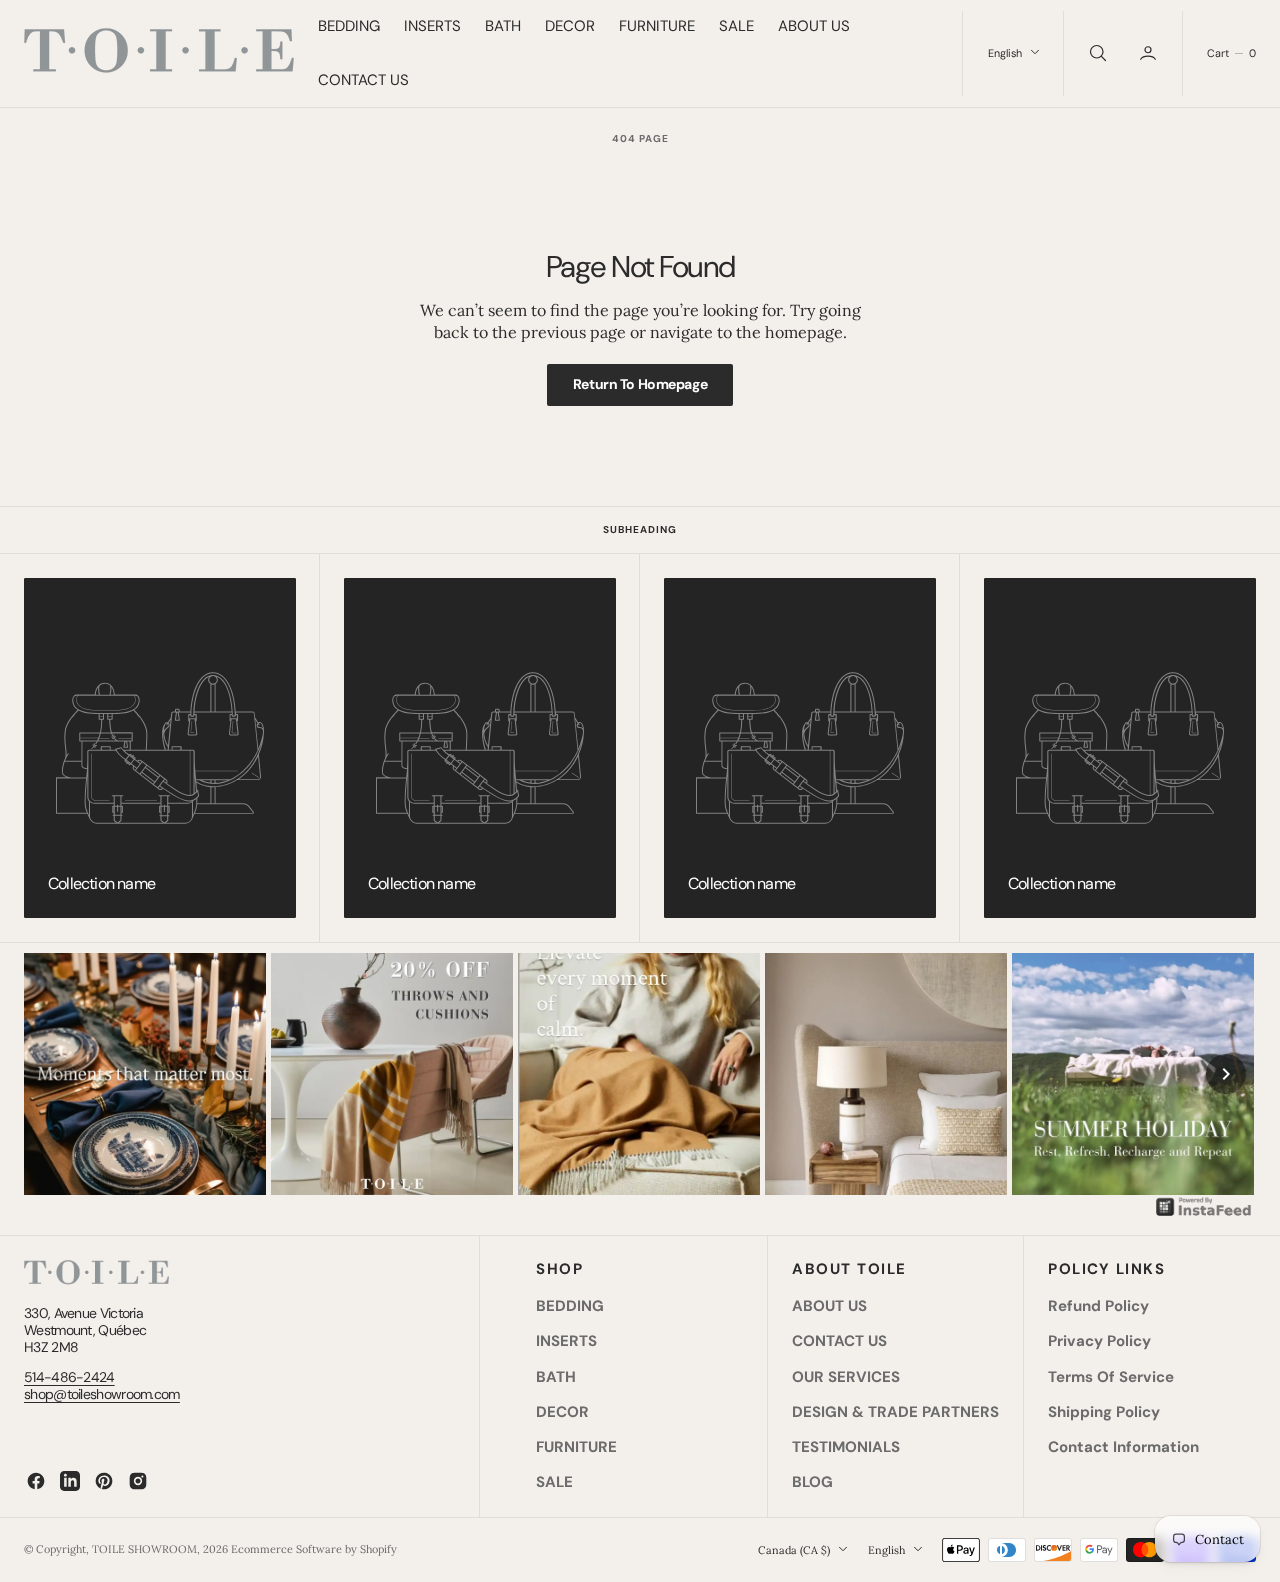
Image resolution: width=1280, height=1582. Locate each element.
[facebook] (36, 1481)
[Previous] (54, 1074)
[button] (1150, 53)
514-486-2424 (69, 1377)
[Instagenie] (1204, 1214)
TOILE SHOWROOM (144, 1549)
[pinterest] (104, 1481)
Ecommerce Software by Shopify (314, 1549)
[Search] (1096, 53)
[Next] (1226, 1074)
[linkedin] (70, 1481)
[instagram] (138, 1481)
